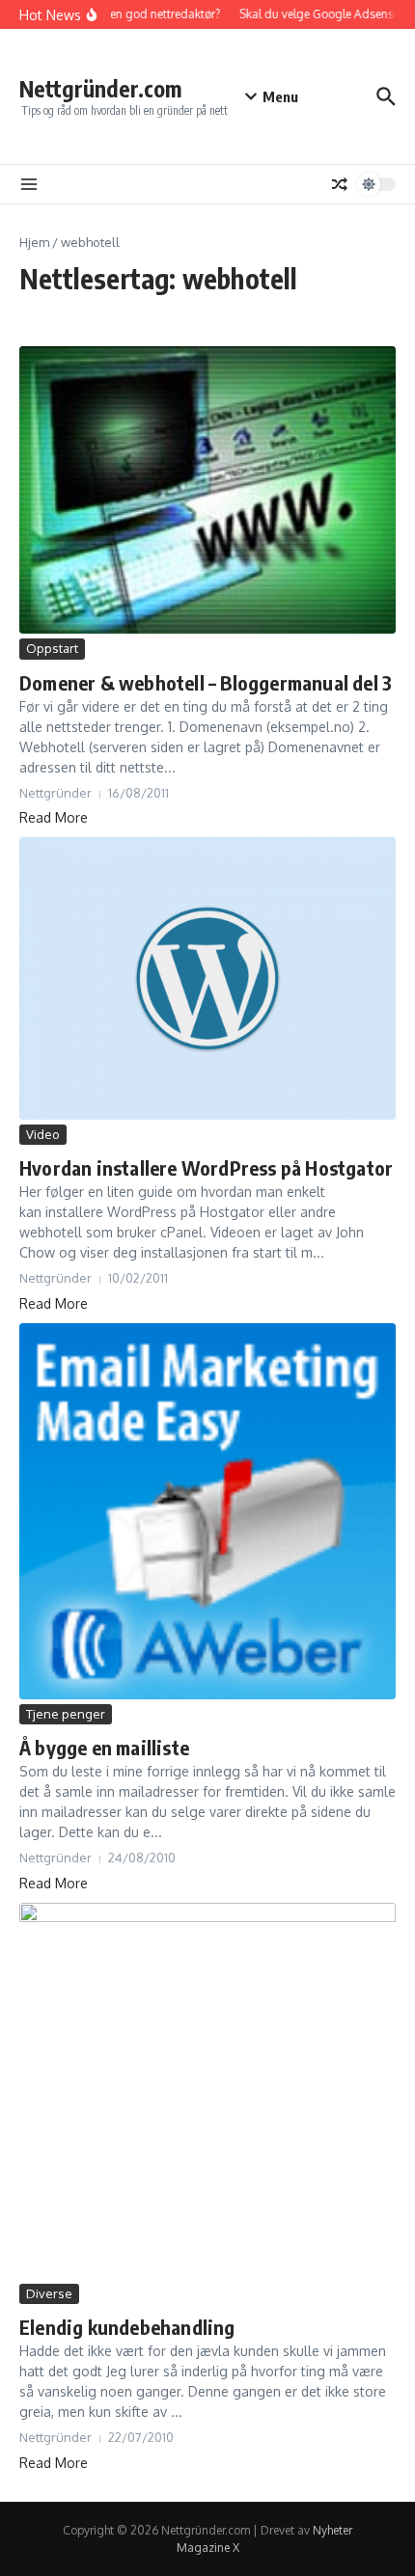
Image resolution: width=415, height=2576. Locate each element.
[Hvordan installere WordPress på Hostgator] (207, 978)
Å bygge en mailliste (104, 1747)
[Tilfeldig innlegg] (340, 184)
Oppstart (52, 648)
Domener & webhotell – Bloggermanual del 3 (206, 682)
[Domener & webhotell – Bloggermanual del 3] (207, 490)
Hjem (34, 242)
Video (43, 1134)
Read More (54, 817)
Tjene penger (66, 1714)
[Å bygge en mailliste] (207, 1511)
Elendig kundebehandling (127, 2327)
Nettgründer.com (100, 88)
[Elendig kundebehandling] (207, 2091)
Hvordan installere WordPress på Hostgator (206, 1167)
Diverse (49, 2293)
